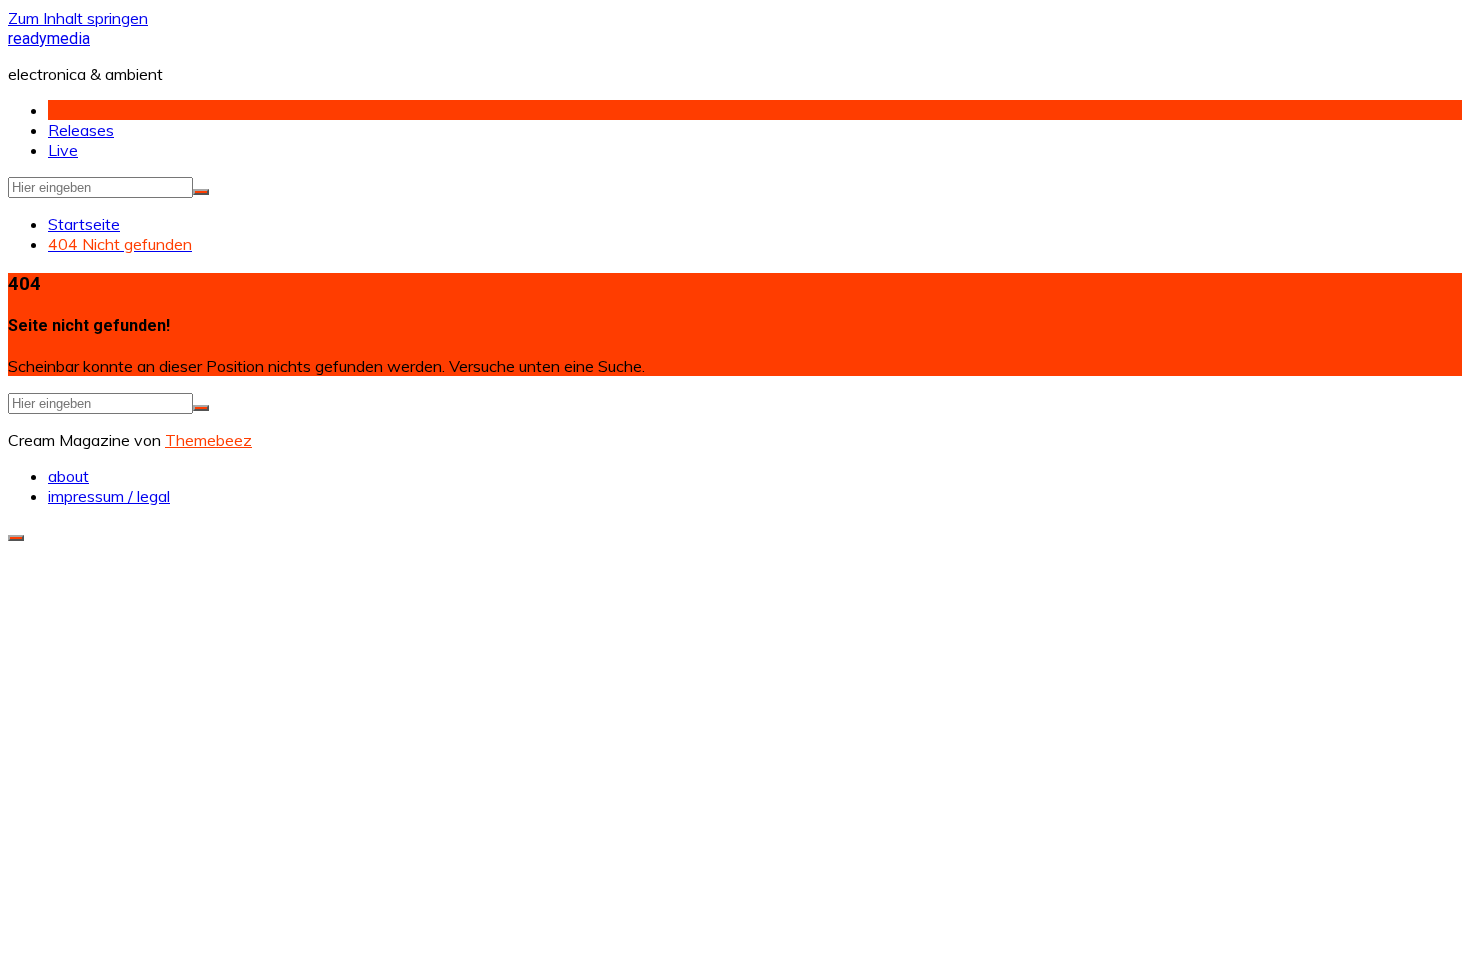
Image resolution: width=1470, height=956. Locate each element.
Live (63, 150)
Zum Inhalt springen (78, 18)
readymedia (49, 38)
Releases (81, 130)
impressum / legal (109, 496)
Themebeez (208, 440)
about (68, 476)
